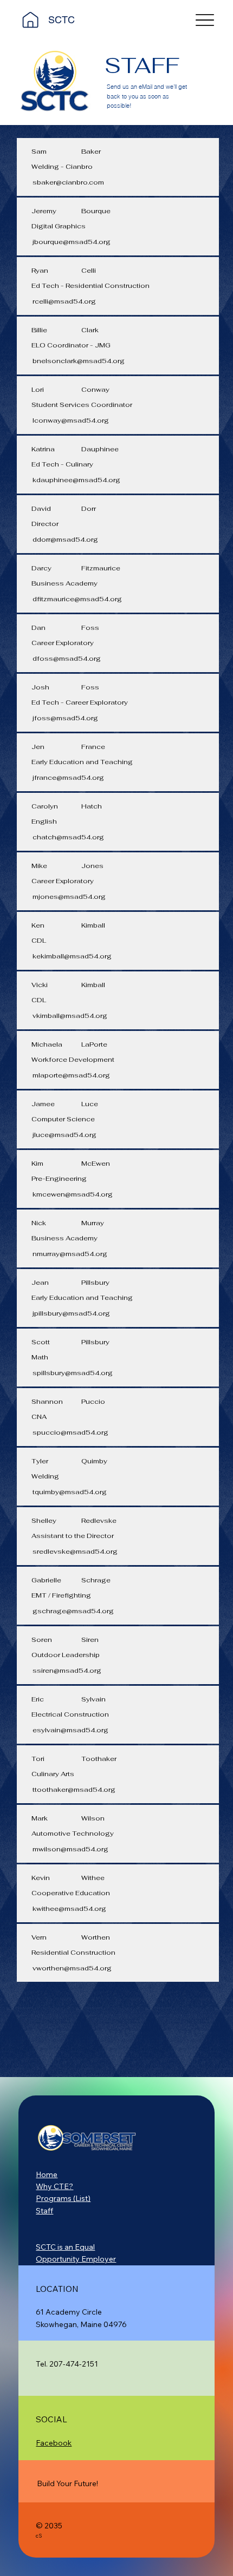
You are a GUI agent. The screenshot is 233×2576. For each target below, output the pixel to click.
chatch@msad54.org (68, 837)
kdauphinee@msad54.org (76, 480)
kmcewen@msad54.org (73, 1194)
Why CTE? (54, 2186)
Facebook (54, 2443)
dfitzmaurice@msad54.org (77, 599)
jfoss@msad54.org (65, 718)
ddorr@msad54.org (65, 540)
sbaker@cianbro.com (68, 182)
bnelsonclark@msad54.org (79, 361)
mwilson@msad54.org (70, 1849)
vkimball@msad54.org (70, 1016)
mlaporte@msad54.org (71, 1075)
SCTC (62, 20)
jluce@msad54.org (64, 1135)
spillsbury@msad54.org (73, 1373)
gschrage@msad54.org (73, 1611)
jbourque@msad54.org (72, 242)
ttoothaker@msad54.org (74, 1790)
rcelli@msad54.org (64, 301)
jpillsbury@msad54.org (71, 1313)
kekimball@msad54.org (72, 956)
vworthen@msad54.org (72, 1968)
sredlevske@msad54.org (75, 1552)
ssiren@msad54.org (67, 1671)
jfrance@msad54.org (68, 778)
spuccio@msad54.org (70, 1432)
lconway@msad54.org (71, 420)
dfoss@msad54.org (67, 659)
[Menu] (205, 20)
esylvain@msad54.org (70, 1730)
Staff (44, 2211)
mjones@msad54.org (69, 897)
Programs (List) (63, 2198)
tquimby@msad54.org (70, 1492)
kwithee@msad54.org (69, 1909)
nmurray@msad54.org (70, 1254)
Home (47, 2174)
